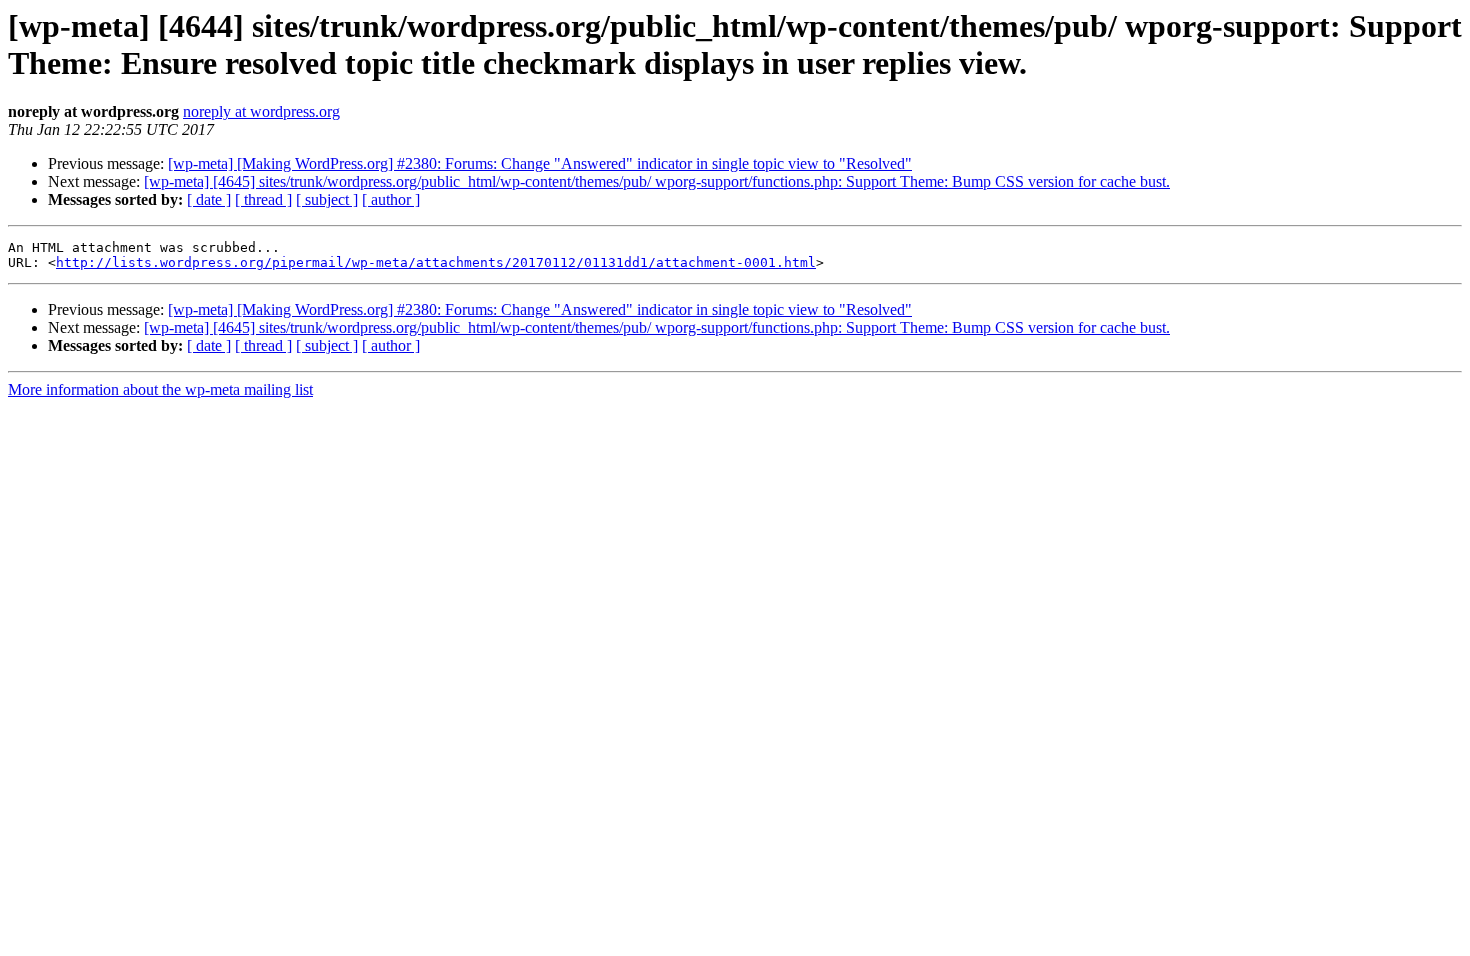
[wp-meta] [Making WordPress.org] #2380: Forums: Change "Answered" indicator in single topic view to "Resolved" (540, 163)
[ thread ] (263, 199)
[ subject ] (327, 199)
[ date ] (209, 199)
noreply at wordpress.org (261, 111)
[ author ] (391, 199)
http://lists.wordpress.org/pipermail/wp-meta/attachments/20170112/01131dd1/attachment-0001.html (436, 262)
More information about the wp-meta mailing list (160, 389)
